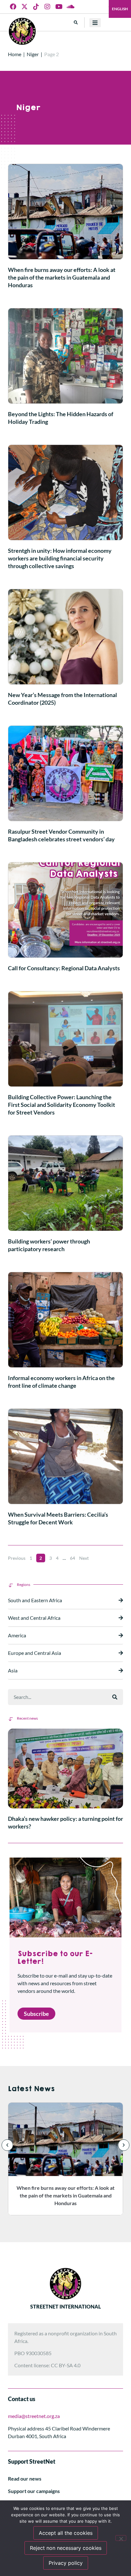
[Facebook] (13, 7)
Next (84, 1558)
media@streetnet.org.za (34, 2416)
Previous (17, 1558)
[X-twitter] (24, 7)
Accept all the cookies (66, 2533)
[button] (76, 23)
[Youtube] (59, 7)
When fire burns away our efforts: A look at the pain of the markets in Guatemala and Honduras (62, 277)
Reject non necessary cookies (66, 2548)
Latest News (31, 2089)
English (120, 9)
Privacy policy (66, 2563)
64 (72, 1558)
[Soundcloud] (70, 7)
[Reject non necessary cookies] (121, 2538)
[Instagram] (47, 7)
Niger (33, 54)
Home (15, 54)
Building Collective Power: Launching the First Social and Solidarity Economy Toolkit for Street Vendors (62, 1105)
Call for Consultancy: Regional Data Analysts (64, 968)
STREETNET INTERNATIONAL (65, 2306)
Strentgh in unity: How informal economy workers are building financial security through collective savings (60, 558)
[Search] (115, 1697)
